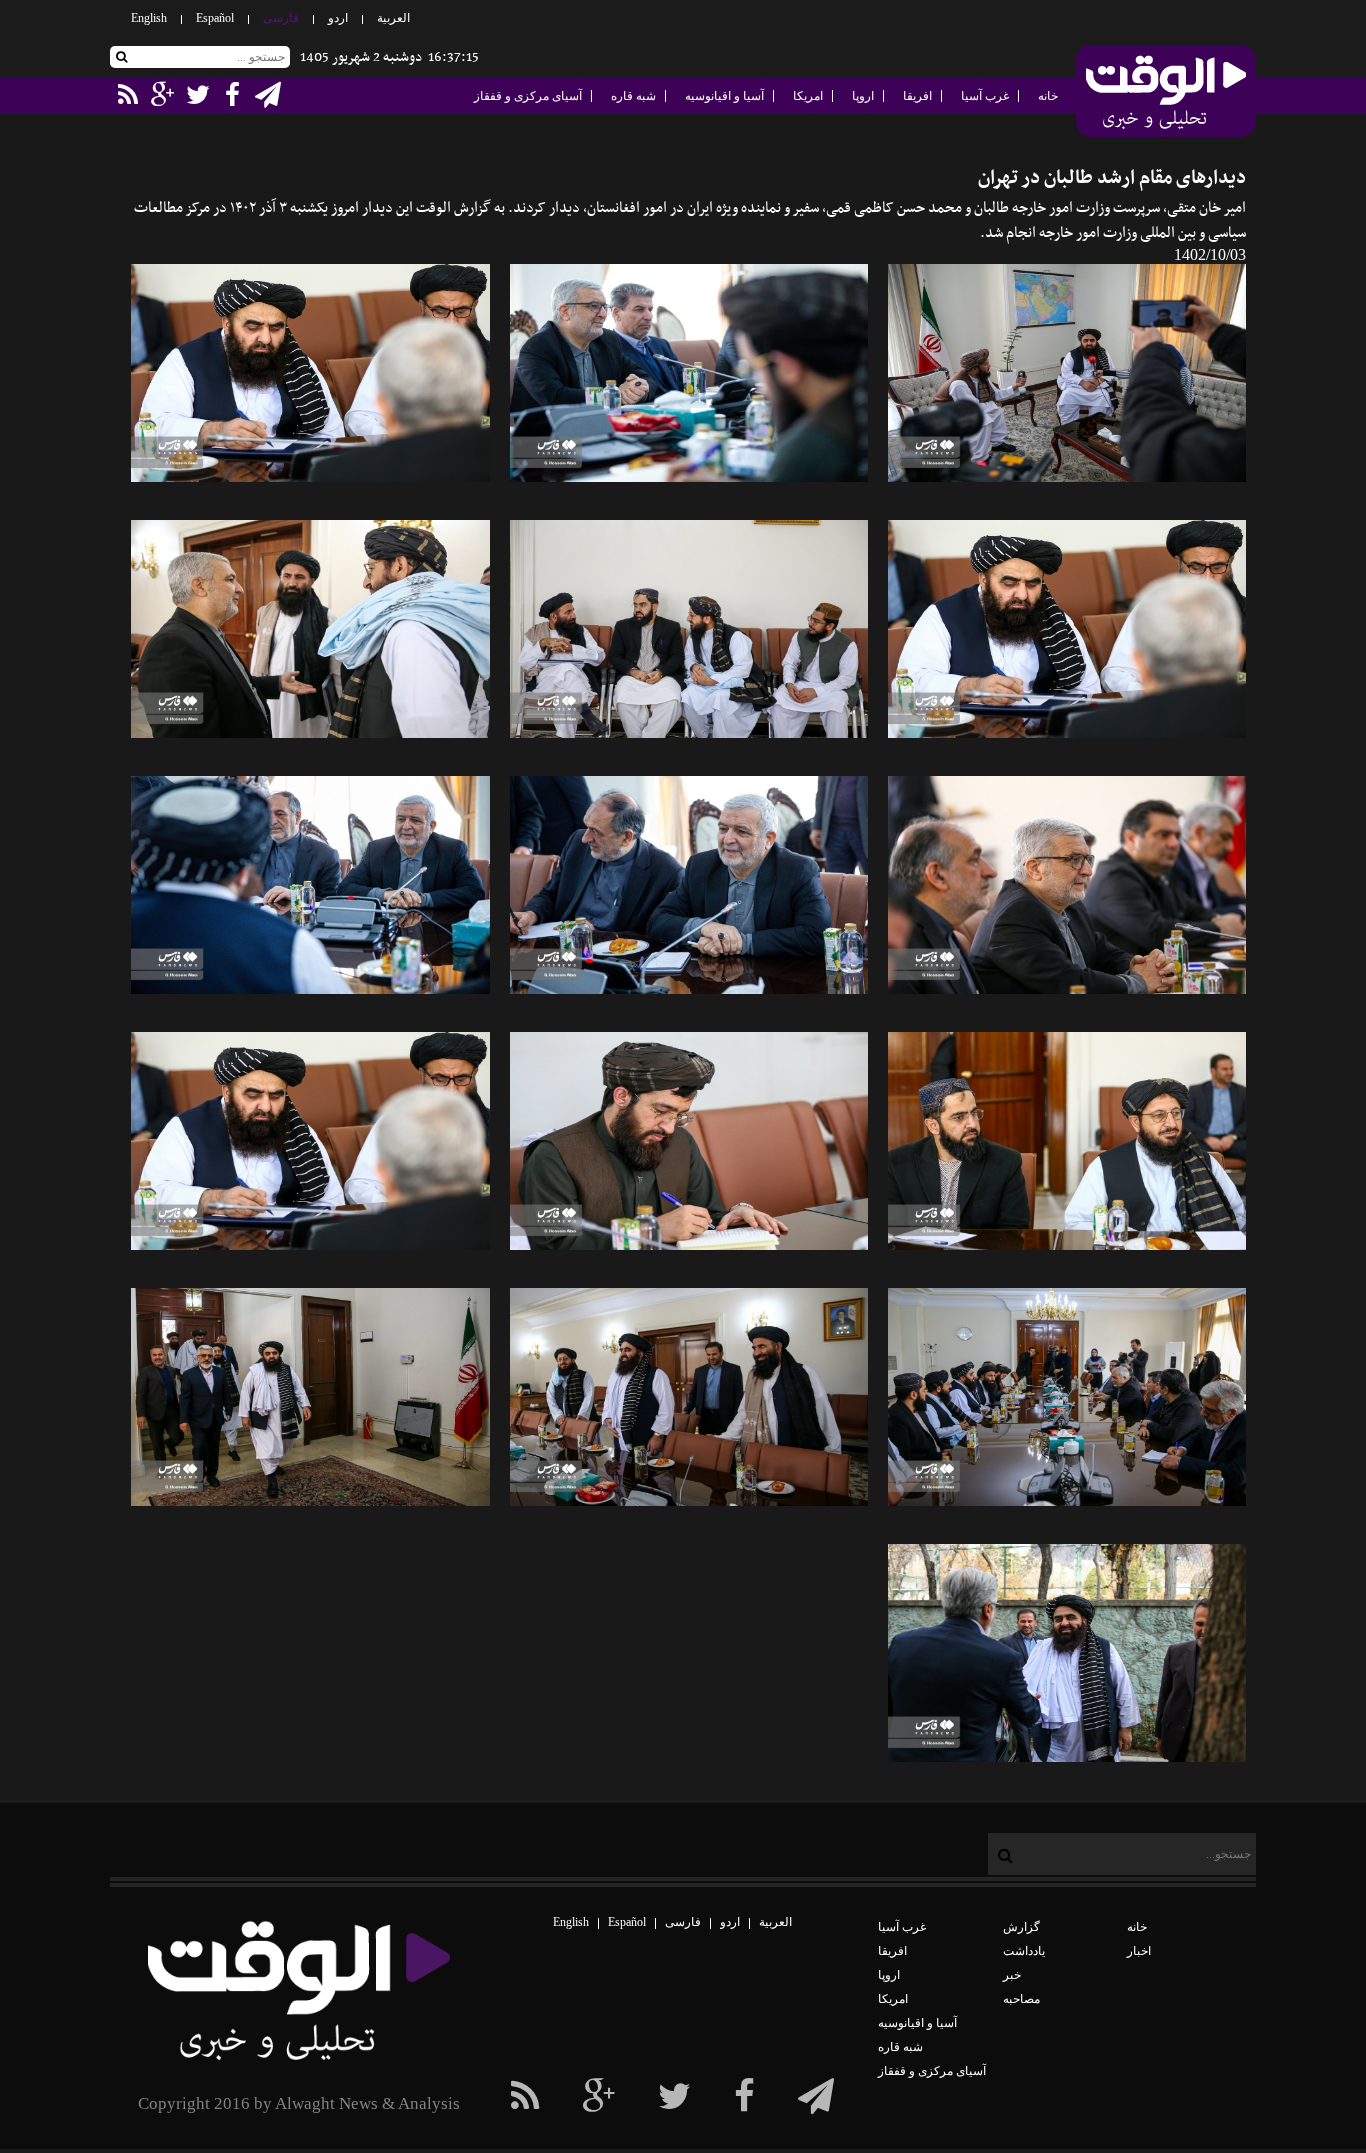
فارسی (281, 18)
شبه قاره (633, 96)
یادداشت (1024, 1951)
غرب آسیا (985, 96)
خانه (1048, 96)
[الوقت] (1166, 93)
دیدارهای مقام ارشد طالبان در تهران (1112, 178)
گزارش (1021, 1927)
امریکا (808, 96)
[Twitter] (674, 2097)
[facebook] (816, 2097)
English (149, 18)
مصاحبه (1021, 1999)
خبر (1012, 1975)
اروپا (863, 96)
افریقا (917, 96)
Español (215, 18)
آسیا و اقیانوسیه (724, 96)
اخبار (1139, 1951)
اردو (338, 18)
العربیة (393, 18)
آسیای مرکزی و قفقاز (528, 96)
